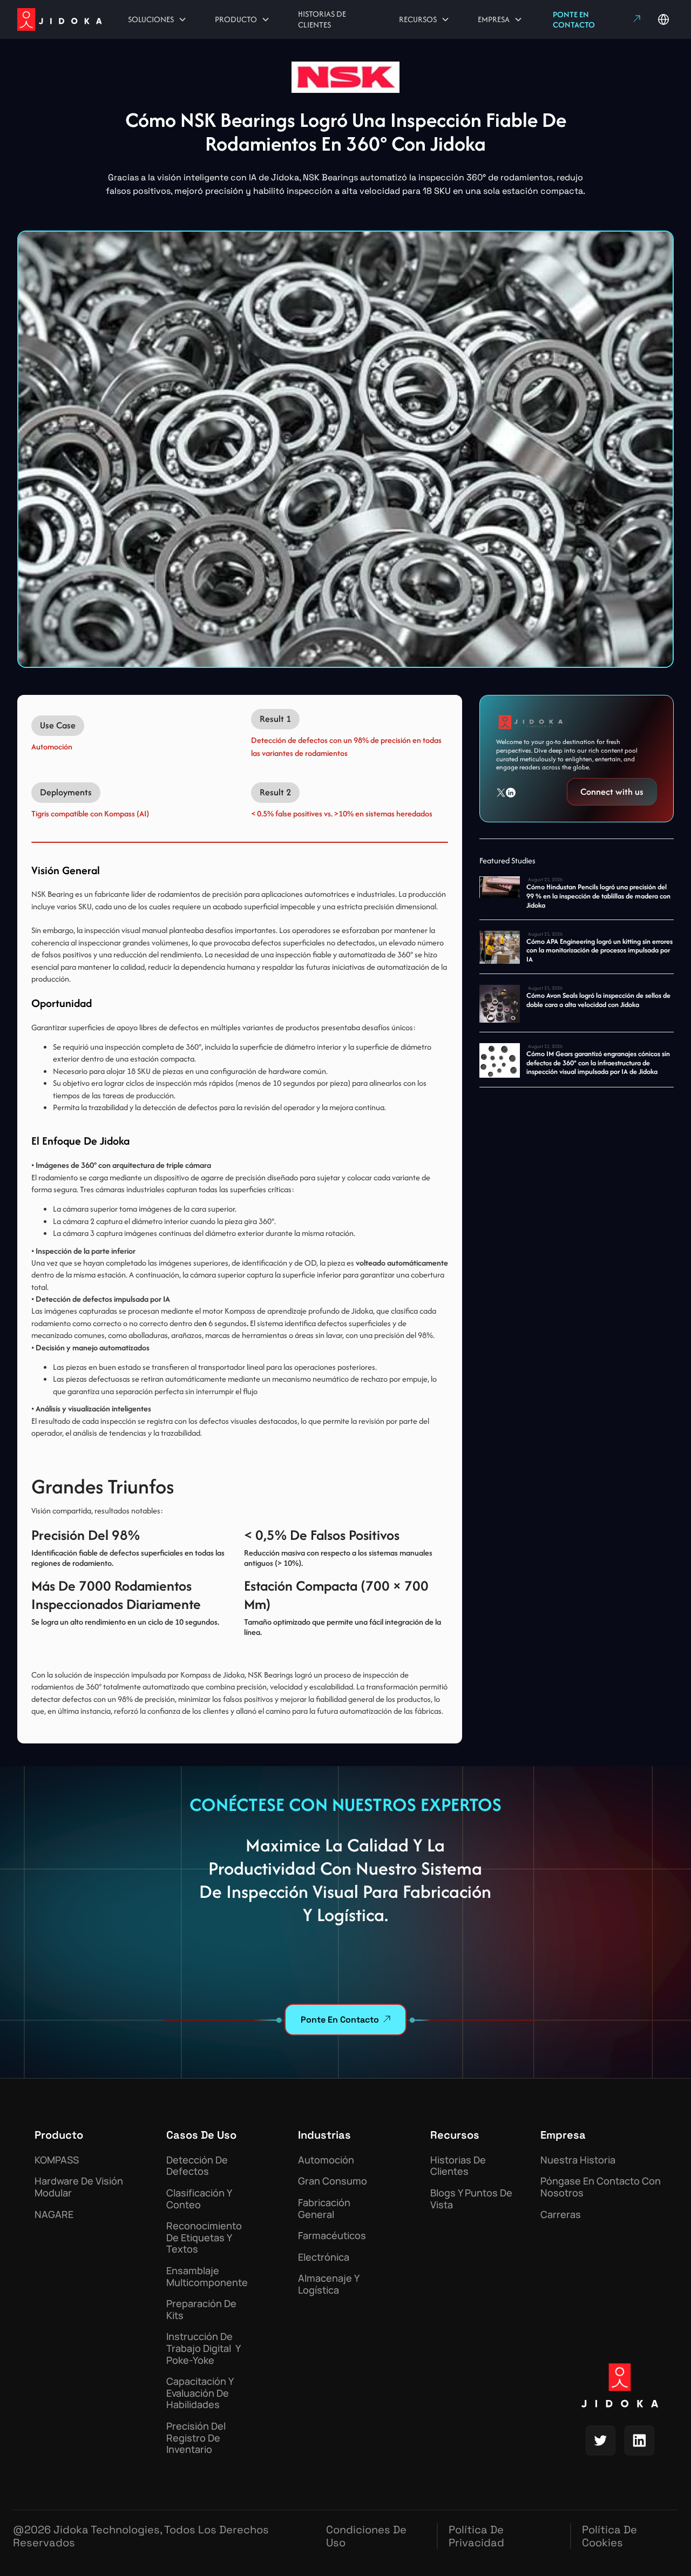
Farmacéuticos (332, 2236)
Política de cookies (609, 2536)
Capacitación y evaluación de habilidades (200, 2393)
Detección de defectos (197, 2166)
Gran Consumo (333, 2181)
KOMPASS (57, 2160)
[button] (157, 19)
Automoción (326, 2160)
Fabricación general (324, 2209)
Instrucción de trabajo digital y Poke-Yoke (203, 2348)
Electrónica (324, 2257)
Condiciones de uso (366, 2536)
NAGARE (54, 2215)
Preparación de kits (201, 2310)
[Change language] (663, 19)
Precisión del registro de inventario (196, 2438)
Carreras (561, 2215)
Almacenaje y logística (328, 2284)
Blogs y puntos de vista (471, 2199)
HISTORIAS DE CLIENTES (322, 19)
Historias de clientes (458, 2166)
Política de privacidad (476, 2536)
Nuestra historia (578, 2160)
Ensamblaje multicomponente (207, 2277)
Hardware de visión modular (79, 2187)
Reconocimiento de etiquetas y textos (204, 2238)
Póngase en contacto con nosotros (601, 2187)
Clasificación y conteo (199, 2199)
